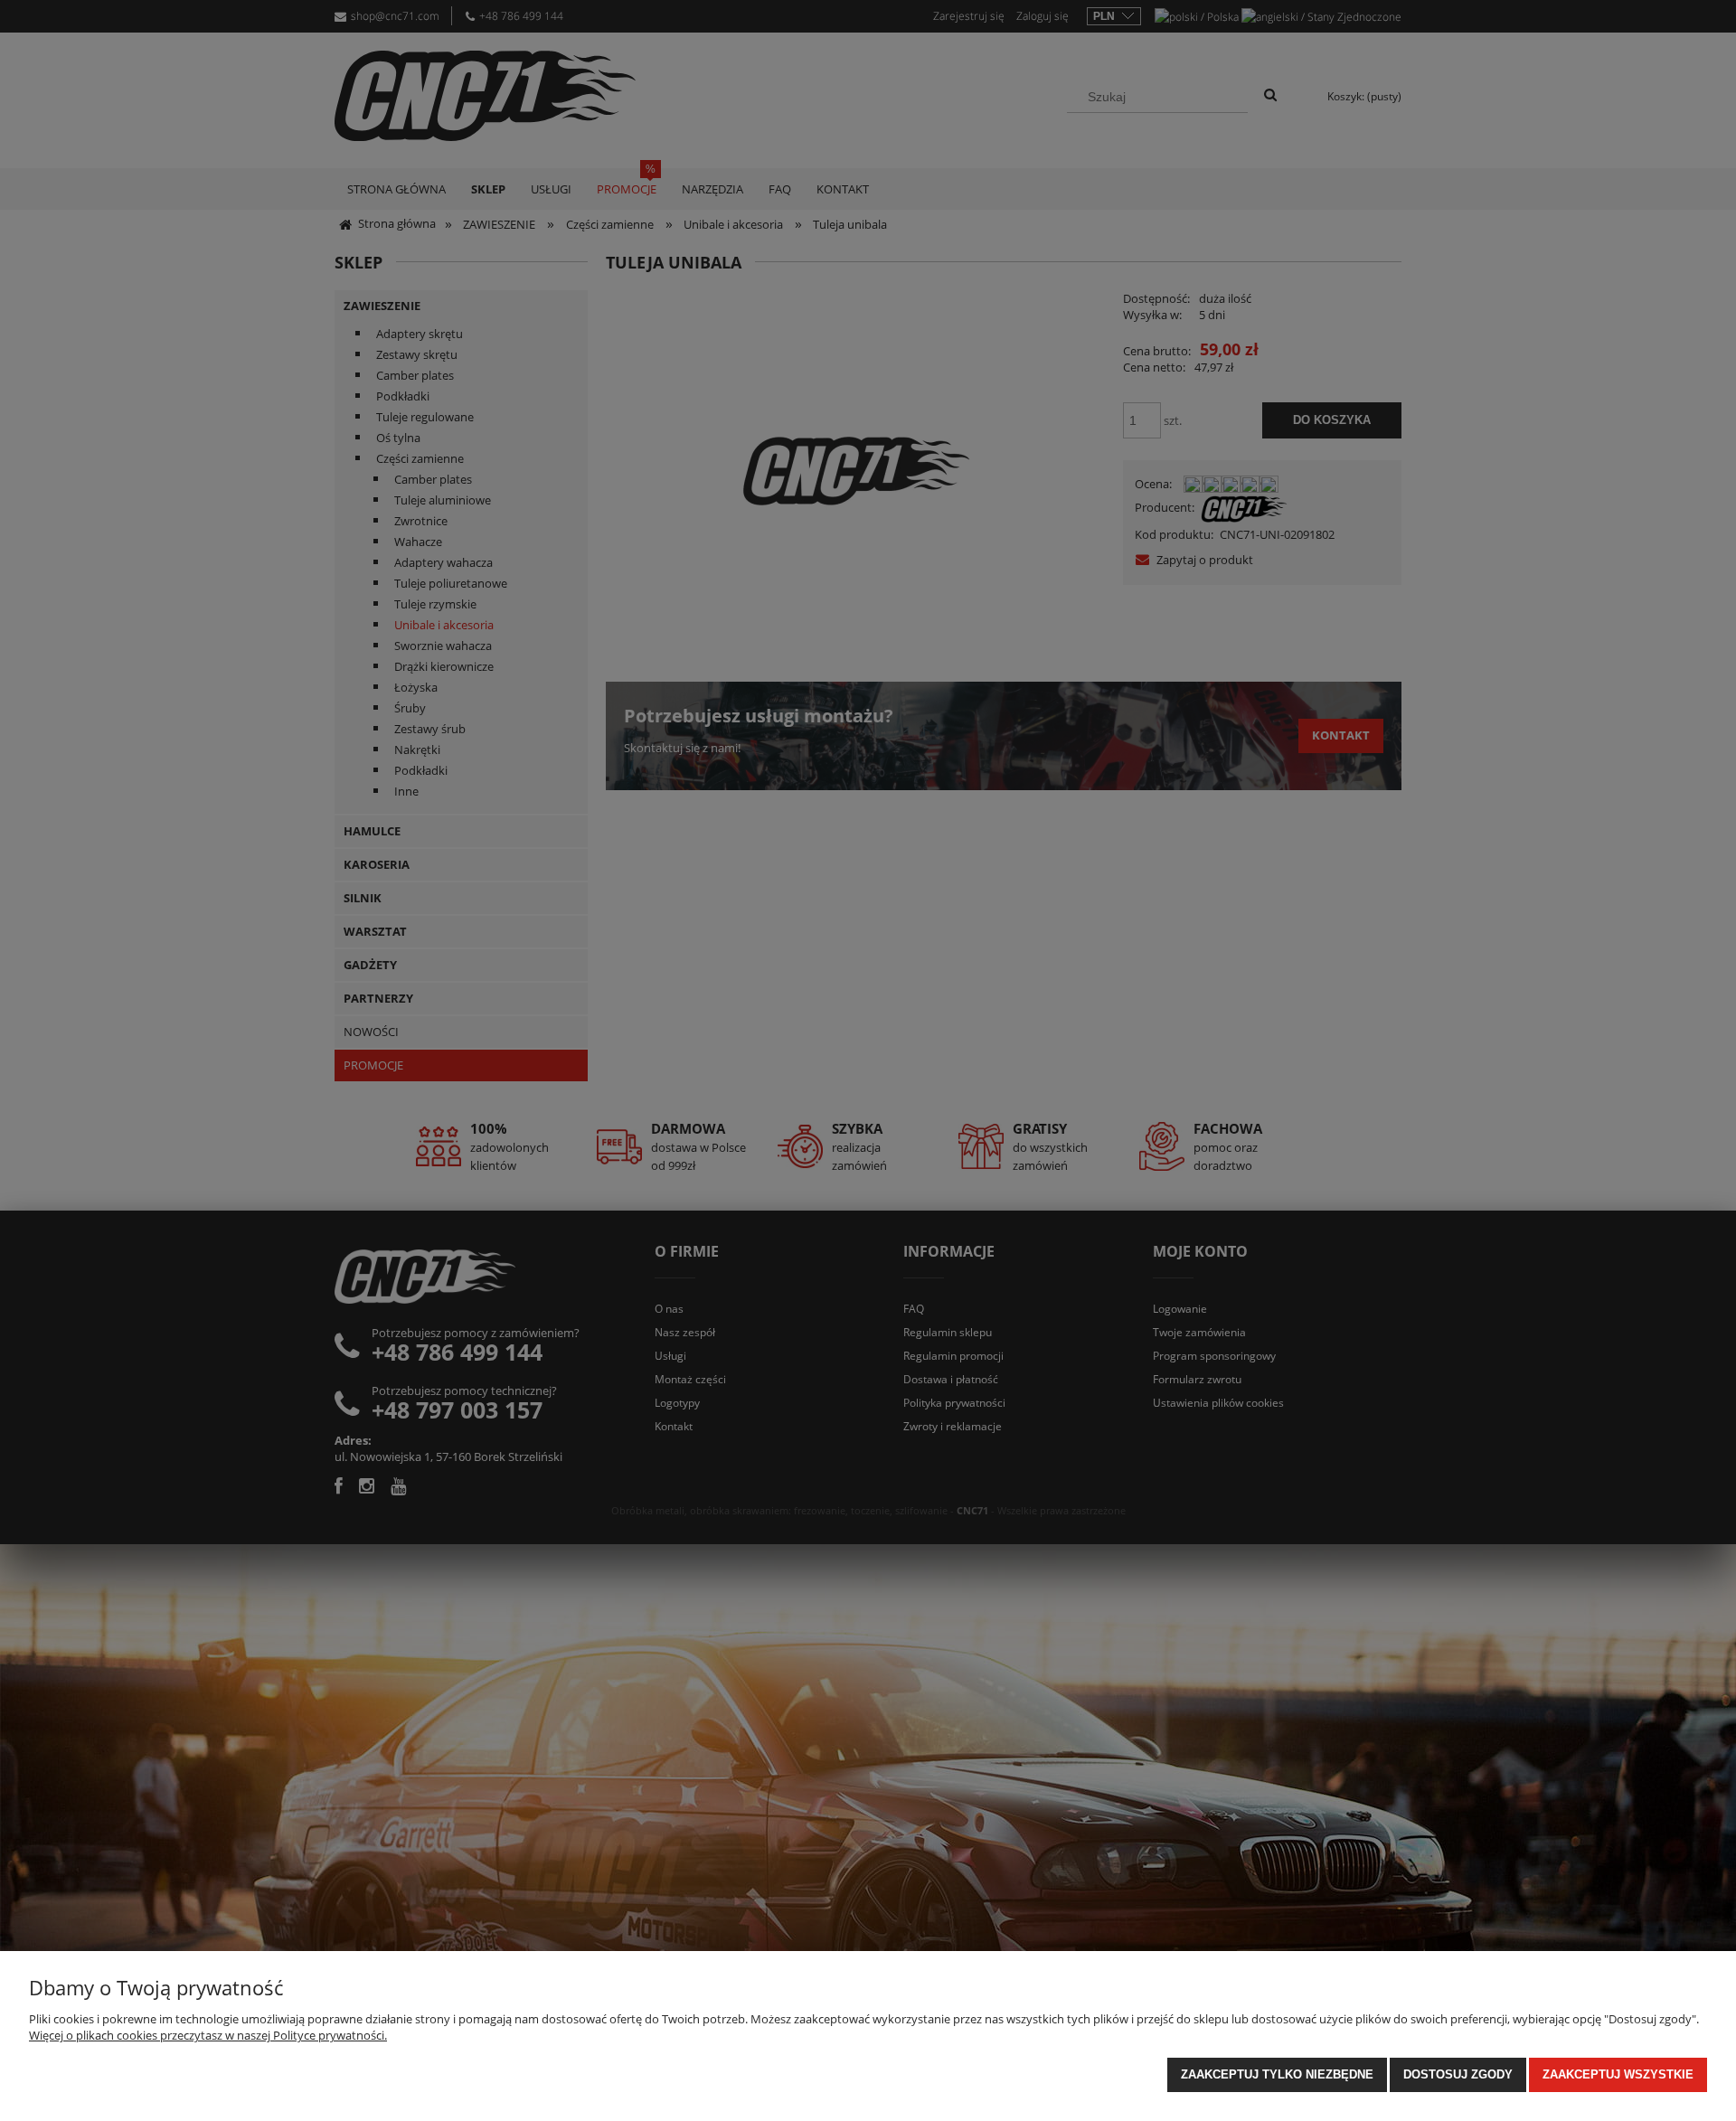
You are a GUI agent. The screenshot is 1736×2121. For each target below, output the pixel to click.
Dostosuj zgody (1458, 2074)
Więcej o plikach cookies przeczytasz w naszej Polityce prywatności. (208, 2035)
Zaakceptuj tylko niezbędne (1277, 2074)
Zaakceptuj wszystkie (1618, 2074)
